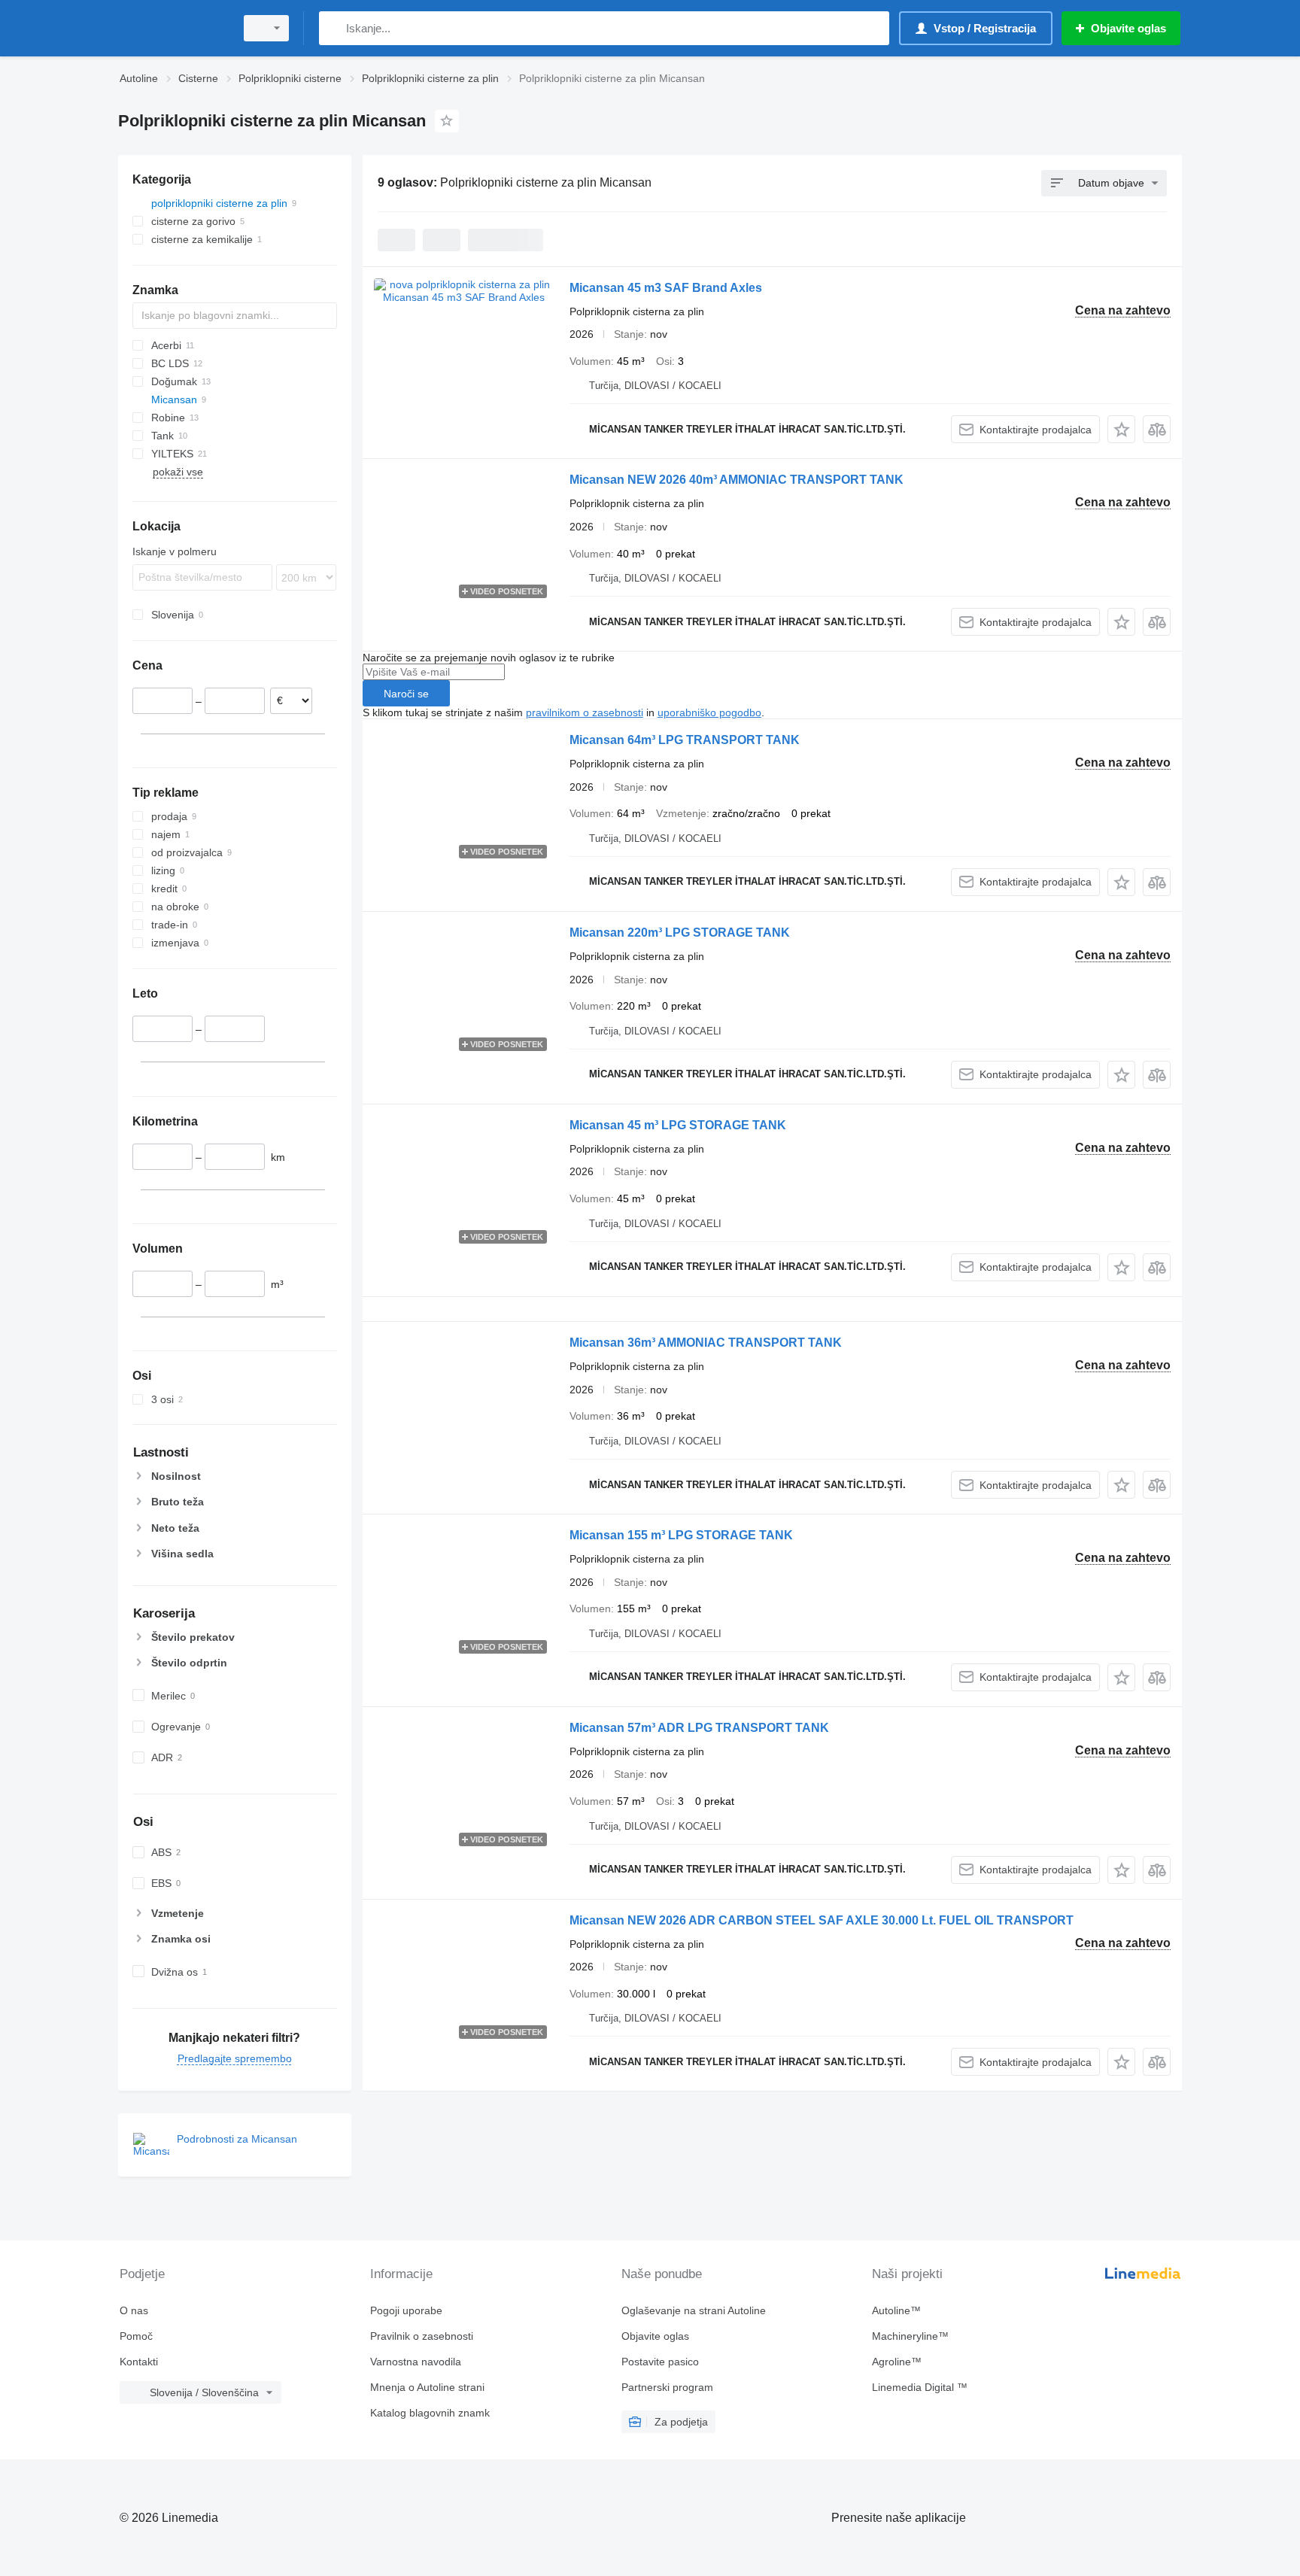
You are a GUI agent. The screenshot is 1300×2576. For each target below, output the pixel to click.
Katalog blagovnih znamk (430, 2413)
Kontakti (139, 2362)
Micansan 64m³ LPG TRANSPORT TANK (685, 740)
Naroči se (406, 694)
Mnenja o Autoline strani (427, 2387)
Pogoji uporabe (406, 2310)
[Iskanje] (334, 28)
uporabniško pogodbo (709, 712)
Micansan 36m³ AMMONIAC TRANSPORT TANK (706, 1343)
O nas (134, 2310)
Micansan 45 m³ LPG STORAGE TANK (678, 1125)
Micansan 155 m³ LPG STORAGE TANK (681, 1535)
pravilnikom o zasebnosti (585, 712)
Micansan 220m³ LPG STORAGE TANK (680, 933)
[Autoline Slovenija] (172, 28)
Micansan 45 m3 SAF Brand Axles (666, 288)
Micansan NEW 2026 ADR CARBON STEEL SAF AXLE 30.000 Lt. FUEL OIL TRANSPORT (822, 1920)
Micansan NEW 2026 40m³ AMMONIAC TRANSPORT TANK (737, 480)
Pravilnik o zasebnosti (422, 2336)
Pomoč (136, 2336)
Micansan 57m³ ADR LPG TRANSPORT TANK (699, 1728)
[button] (1121, 429)
